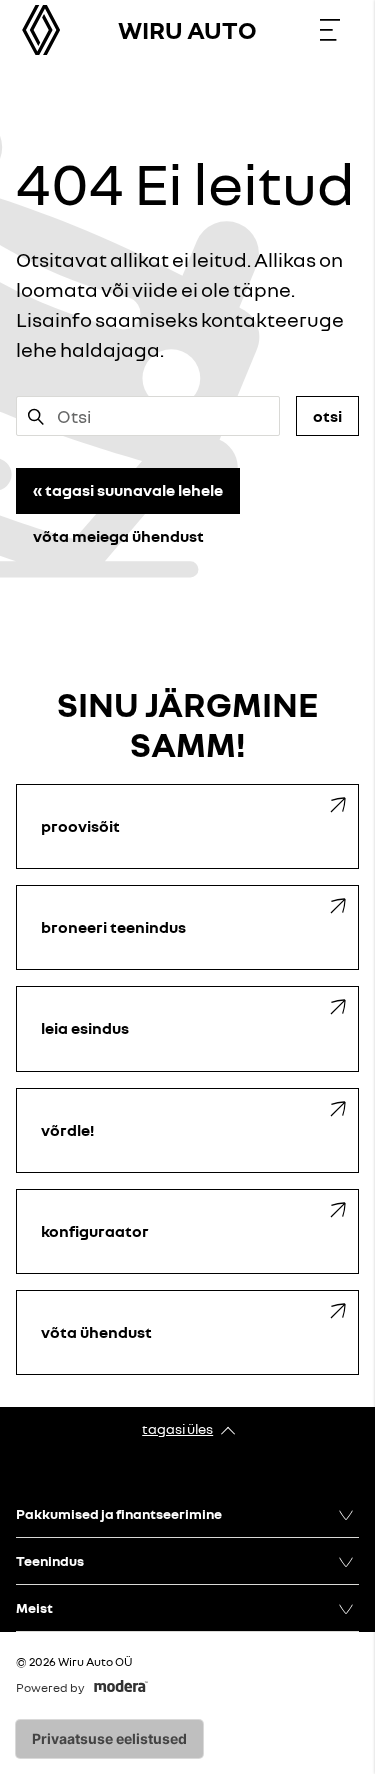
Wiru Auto (187, 29)
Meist (34, 1607)
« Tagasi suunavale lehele (128, 490)
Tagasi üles (177, 1428)
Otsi (327, 416)
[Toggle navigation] (330, 30)
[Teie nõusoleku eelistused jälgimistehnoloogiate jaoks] (109, 1739)
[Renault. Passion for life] (41, 30)
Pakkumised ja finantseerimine (119, 1513)
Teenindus (50, 1560)
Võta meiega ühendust (118, 536)
